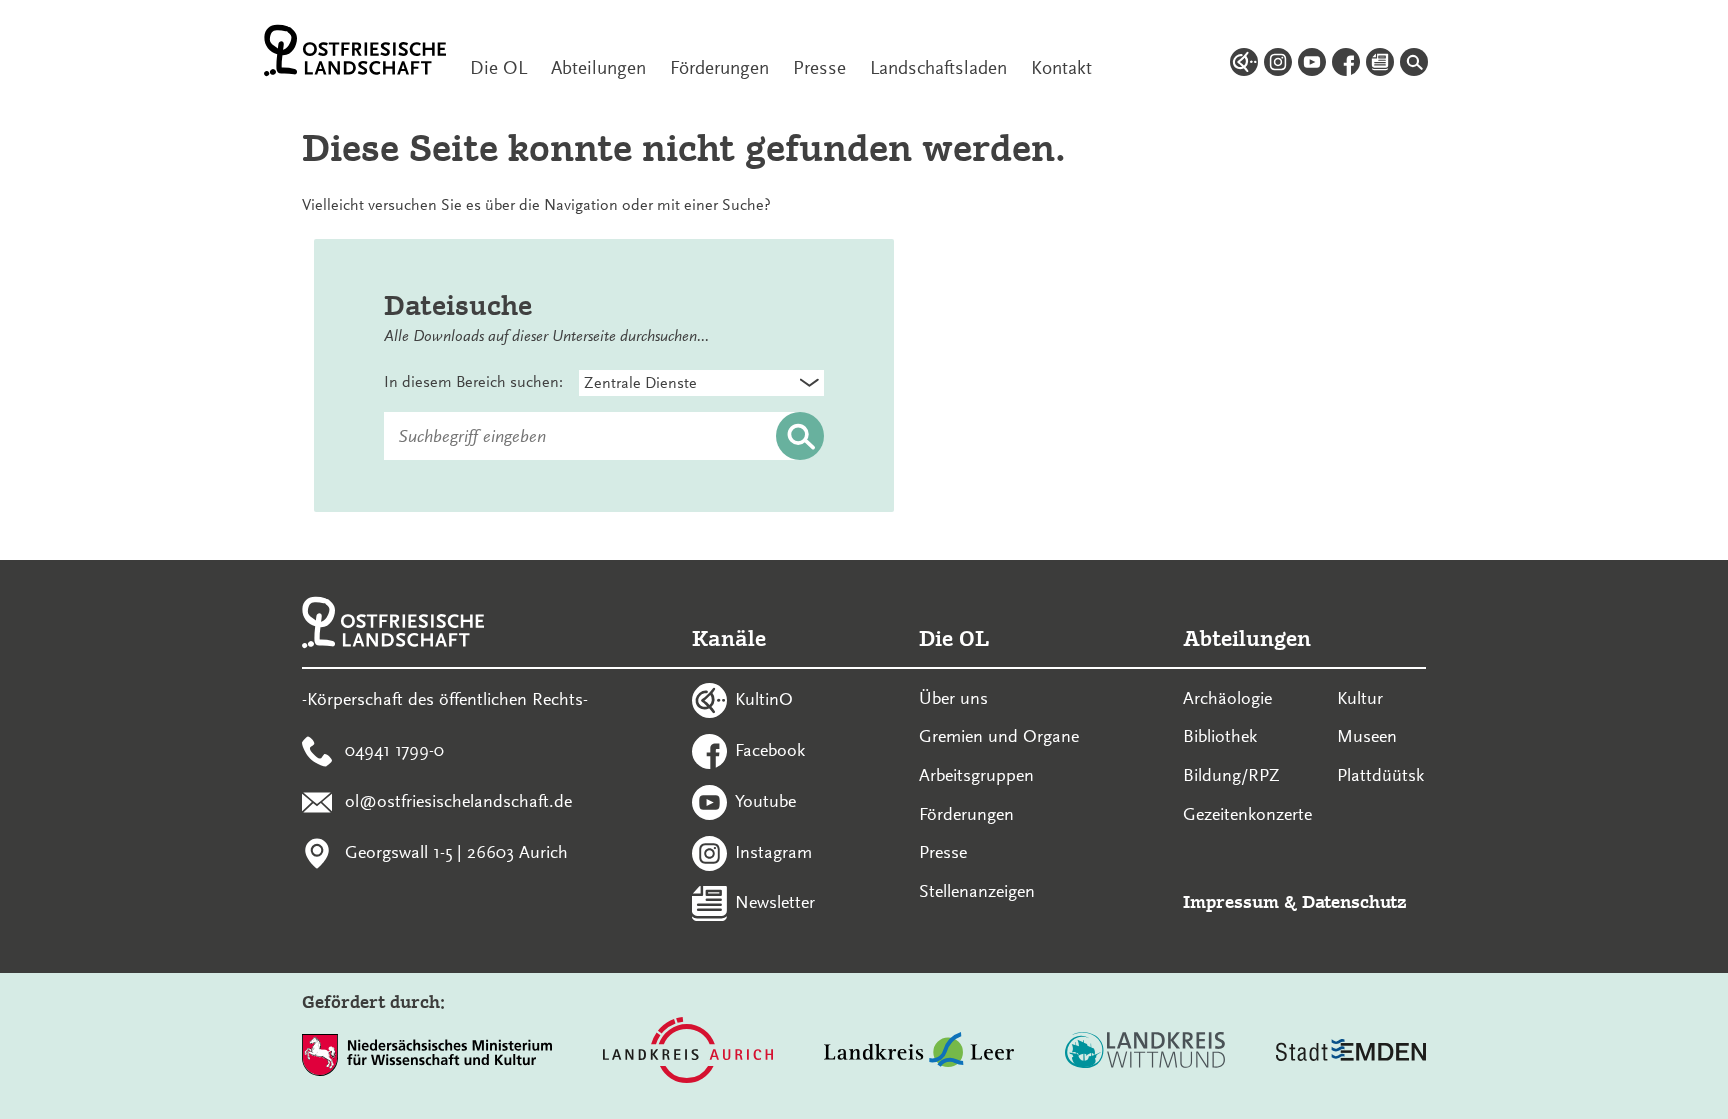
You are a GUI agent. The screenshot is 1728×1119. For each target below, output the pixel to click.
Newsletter (775, 902)
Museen (1367, 736)
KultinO (764, 699)
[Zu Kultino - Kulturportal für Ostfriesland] (1244, 65)
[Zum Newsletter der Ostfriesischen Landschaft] (1380, 65)
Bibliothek (1220, 736)
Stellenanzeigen (977, 891)
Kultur (1360, 698)
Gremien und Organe (999, 736)
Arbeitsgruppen (976, 775)
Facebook (770, 750)
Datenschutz (1354, 901)
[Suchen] (800, 437)
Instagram (773, 851)
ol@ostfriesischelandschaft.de (458, 800)
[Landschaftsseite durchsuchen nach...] (1414, 65)
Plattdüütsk (1380, 775)
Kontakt (1061, 68)
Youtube (765, 800)
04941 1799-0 (394, 750)
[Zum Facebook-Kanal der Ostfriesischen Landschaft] (1346, 65)
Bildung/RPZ (1231, 775)
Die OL (498, 68)
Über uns (953, 698)
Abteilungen (598, 68)
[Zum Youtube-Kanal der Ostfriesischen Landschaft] (1312, 65)
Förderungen (719, 68)
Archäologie (1227, 698)
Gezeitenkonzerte (1247, 814)
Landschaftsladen (938, 68)
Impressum (1231, 901)
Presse (819, 68)
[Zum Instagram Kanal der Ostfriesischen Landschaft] (1278, 65)
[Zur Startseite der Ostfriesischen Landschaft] (355, 50)
